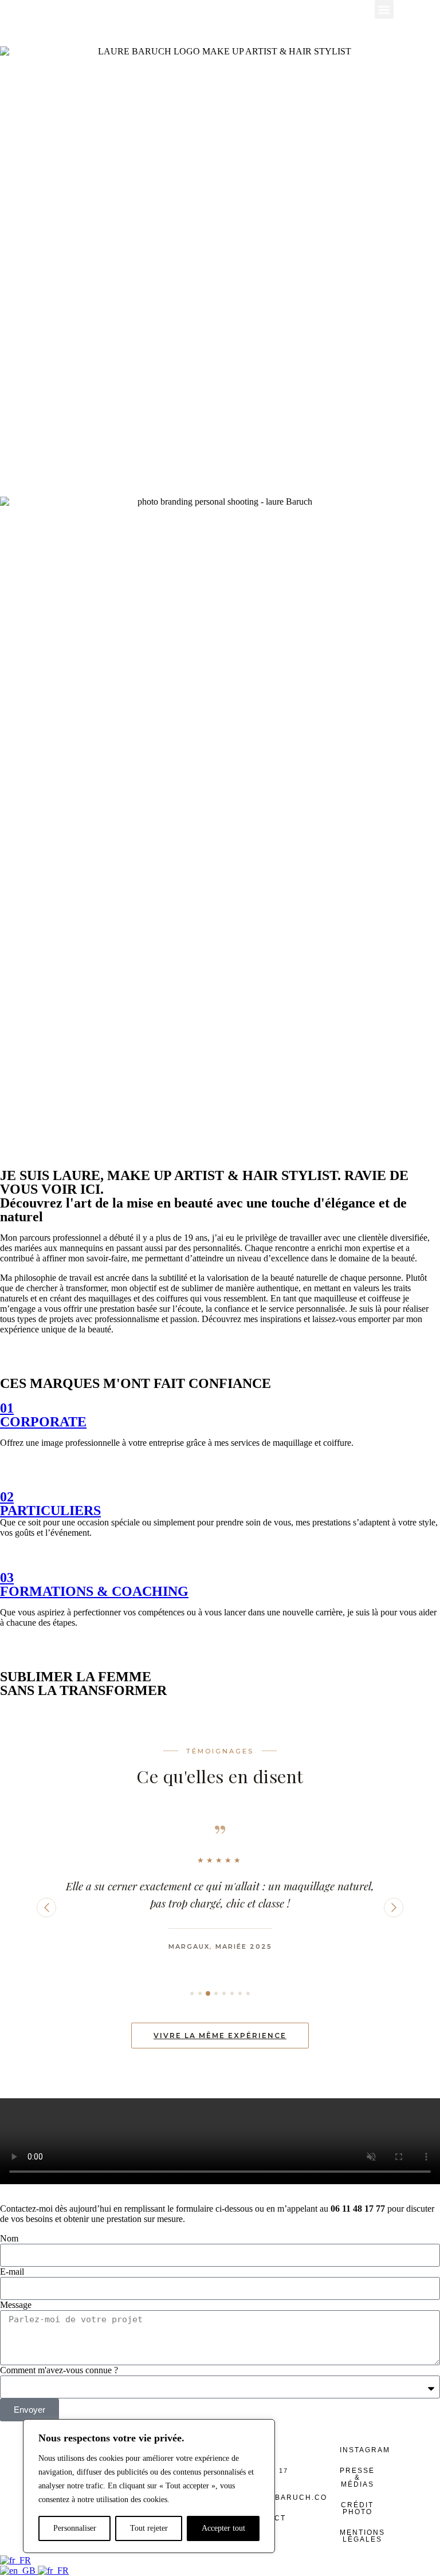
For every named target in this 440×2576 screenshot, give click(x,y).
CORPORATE (43, 1422)
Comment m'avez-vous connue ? (59, 2370)
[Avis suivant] (394, 1908)
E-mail (12, 2272)
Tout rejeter (149, 2528)
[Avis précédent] (46, 1908)
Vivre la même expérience (220, 2036)
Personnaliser (75, 2528)
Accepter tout (223, 2528)
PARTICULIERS (50, 1511)
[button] (384, 9)
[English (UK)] (19, 2571)
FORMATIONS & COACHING (94, 1591)
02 (7, 1497)
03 (7, 1578)
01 (7, 1408)
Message (16, 2305)
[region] (149, 2486)
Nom (9, 2238)
